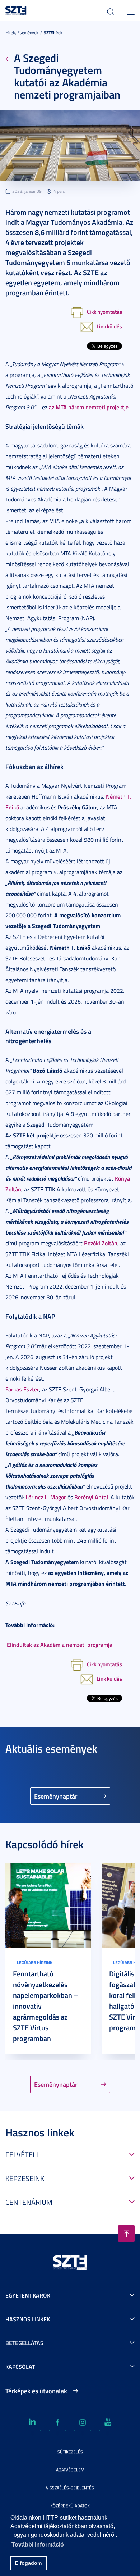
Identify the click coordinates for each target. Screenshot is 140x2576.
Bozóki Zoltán (101, 1243)
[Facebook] (57, 2422)
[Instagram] (83, 2422)
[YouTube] (108, 2422)
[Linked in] (32, 2422)
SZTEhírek (53, 33)
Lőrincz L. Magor (46, 1497)
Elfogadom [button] (28, 2563)
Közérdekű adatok (70, 2506)
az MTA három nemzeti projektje (89, 407)
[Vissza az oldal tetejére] (126, 2234)
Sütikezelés (70, 2452)
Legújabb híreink (35, 1962)
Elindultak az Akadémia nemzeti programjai (60, 1644)
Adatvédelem (70, 2470)
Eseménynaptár (56, 1796)
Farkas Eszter (22, 1389)
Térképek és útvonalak (36, 2391)
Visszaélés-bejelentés (70, 2488)
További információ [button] (38, 2545)
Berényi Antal (91, 1497)
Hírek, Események (22, 33)
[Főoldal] (16, 10)
